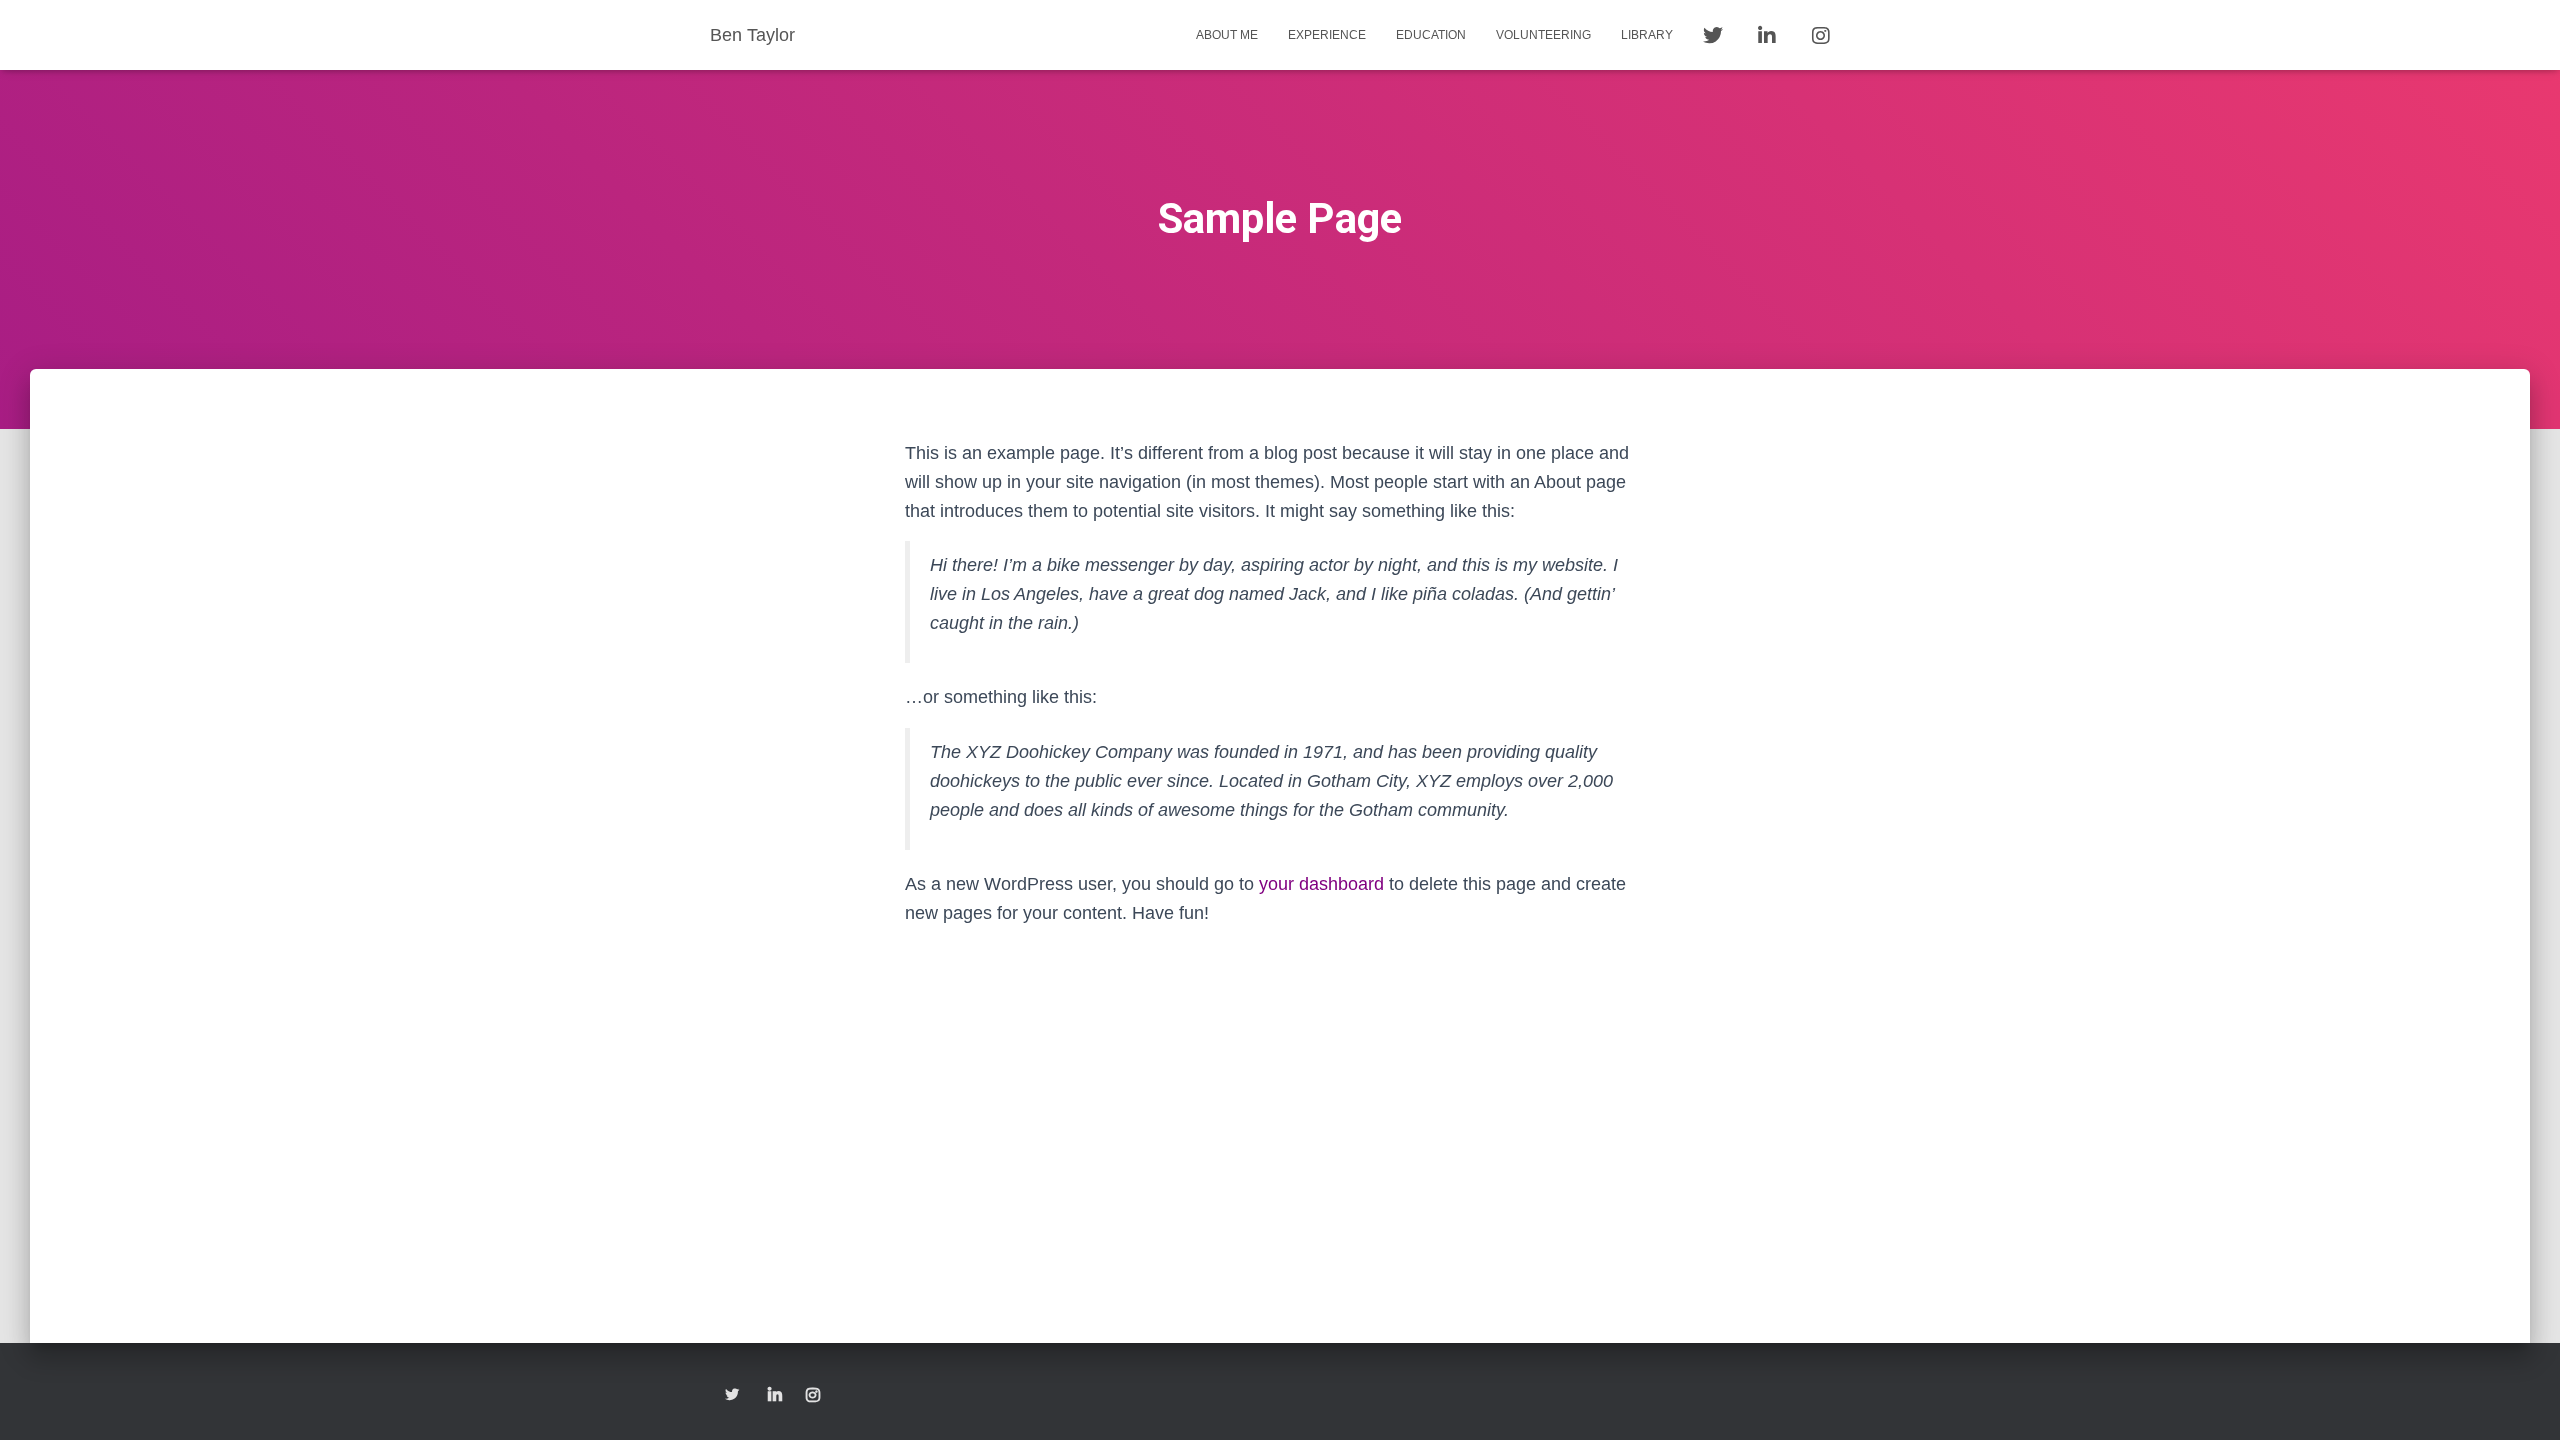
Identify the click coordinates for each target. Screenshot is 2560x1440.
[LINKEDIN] (775, 1396)
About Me (1227, 35)
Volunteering (1543, 35)
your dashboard (1321, 884)
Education (1431, 35)
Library (1647, 35)
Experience (1327, 35)
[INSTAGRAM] (813, 1396)
